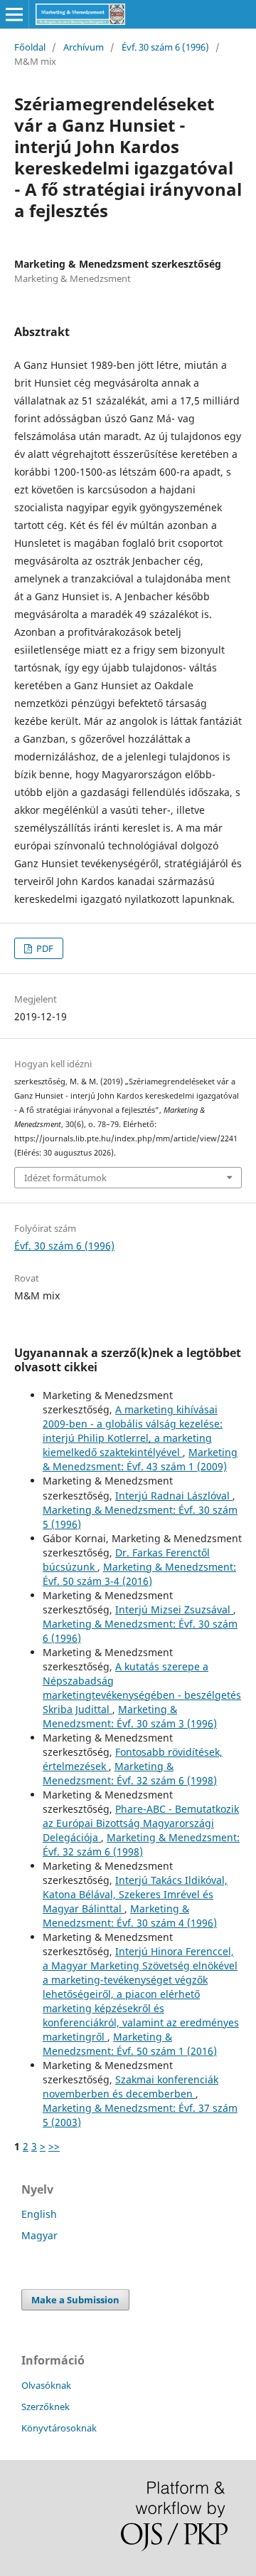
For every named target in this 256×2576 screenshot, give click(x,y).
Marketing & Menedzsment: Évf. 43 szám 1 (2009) (140, 1459)
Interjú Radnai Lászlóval (174, 1496)
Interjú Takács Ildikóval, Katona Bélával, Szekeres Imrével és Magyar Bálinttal (135, 1894)
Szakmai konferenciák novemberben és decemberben (130, 2087)
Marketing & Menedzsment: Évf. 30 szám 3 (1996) (130, 1716)
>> (54, 2146)
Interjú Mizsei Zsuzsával (174, 1609)
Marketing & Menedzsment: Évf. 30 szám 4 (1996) (130, 1916)
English (39, 2214)
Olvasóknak (46, 2385)
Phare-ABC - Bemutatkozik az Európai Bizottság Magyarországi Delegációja (141, 1823)
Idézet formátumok (65, 1178)
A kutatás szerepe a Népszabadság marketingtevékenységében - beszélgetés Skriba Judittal (142, 1688)
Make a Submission (75, 2300)
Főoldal (30, 47)
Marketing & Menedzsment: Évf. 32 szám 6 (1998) (130, 1773)
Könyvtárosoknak (59, 2428)
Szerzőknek (46, 2407)
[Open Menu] (14, 14)
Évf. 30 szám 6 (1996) (165, 47)
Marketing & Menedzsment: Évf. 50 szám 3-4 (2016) (139, 1574)
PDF (44, 948)
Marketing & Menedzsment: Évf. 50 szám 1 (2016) (130, 2044)
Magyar (39, 2235)
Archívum (84, 47)
